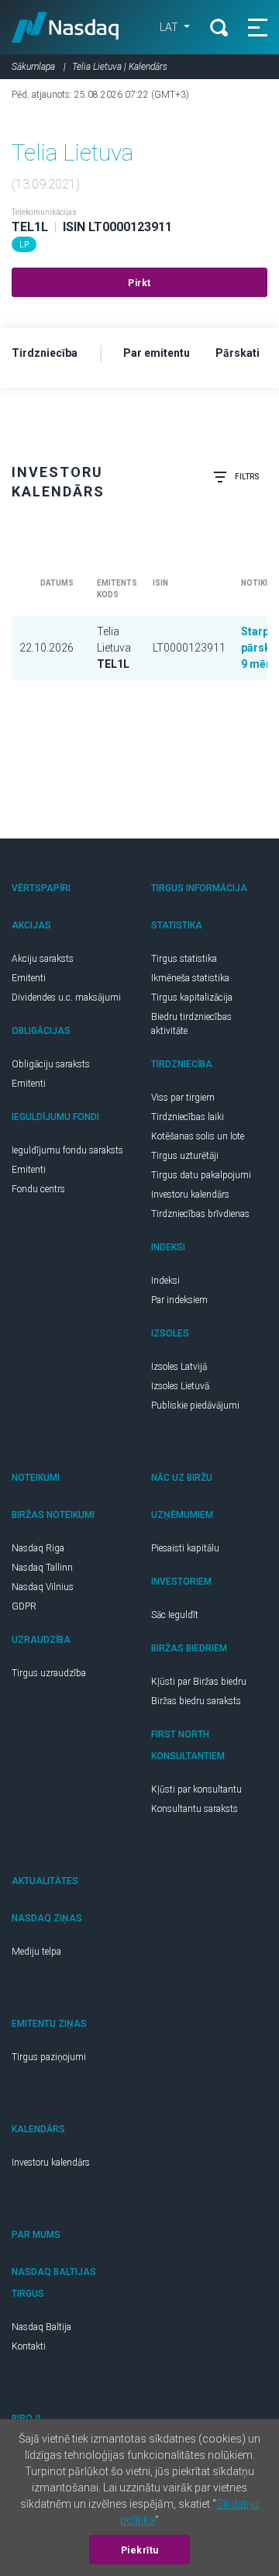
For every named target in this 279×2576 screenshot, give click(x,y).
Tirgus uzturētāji (185, 1156)
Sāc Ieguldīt (175, 1615)
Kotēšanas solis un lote (198, 1136)
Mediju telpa (36, 1952)
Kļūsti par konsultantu (196, 1789)
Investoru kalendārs (190, 1195)
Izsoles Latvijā (179, 1367)
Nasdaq (65, 27)
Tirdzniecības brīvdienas (200, 1214)
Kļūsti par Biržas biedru (199, 1682)
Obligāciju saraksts (51, 1064)
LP (24, 245)
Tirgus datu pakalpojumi (201, 1175)
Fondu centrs (38, 1189)
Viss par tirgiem (183, 1098)
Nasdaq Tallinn (42, 1568)
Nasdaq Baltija (41, 2327)
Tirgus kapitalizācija (192, 998)
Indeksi (165, 1281)
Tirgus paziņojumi (49, 2057)
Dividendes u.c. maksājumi (66, 998)
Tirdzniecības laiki (188, 1117)
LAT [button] (170, 27)
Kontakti (29, 2346)
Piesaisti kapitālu (185, 1548)
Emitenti (29, 978)
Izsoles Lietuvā (180, 1386)
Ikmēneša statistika (190, 978)
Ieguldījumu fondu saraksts (67, 1150)
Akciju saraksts (43, 959)
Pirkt (139, 283)
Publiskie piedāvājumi (195, 1406)
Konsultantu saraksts (195, 1809)
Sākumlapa (33, 67)
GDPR (24, 1606)
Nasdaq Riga (38, 1548)
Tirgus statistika (184, 959)
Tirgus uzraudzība (49, 1673)
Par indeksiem (179, 1300)
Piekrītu (140, 2550)
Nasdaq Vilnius (43, 1587)
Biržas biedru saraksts (196, 1701)
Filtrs (247, 477)
